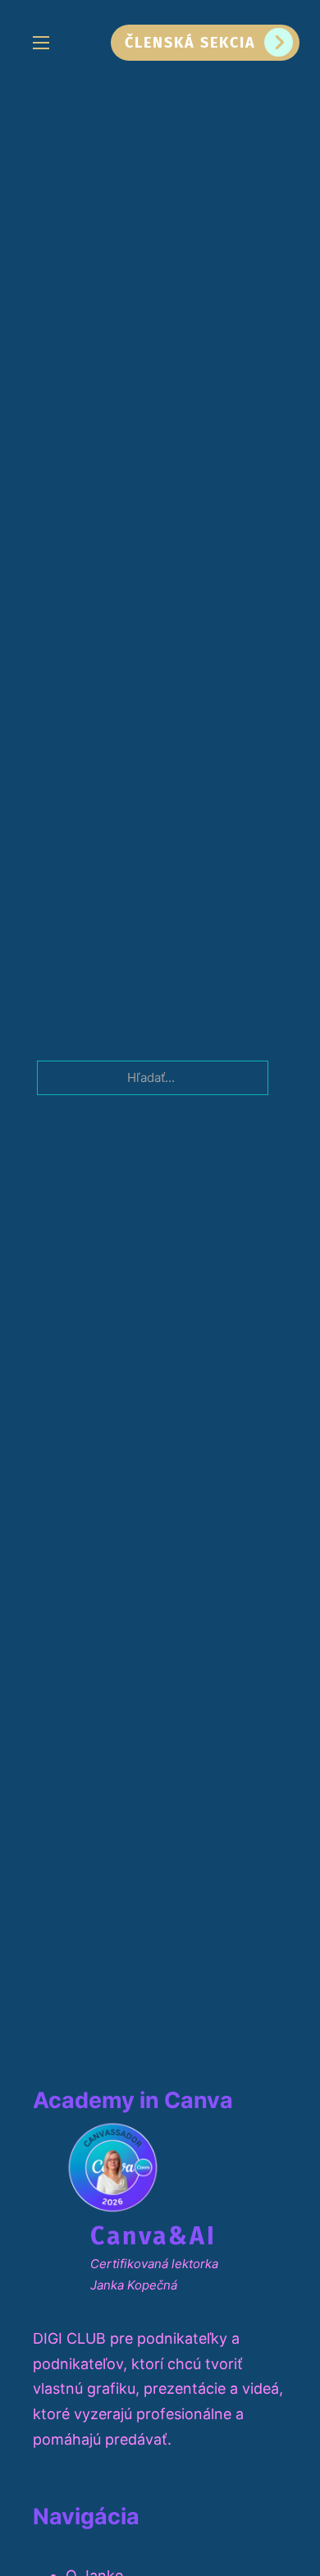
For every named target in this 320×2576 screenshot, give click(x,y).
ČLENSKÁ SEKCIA (190, 43)
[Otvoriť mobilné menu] (41, 43)
